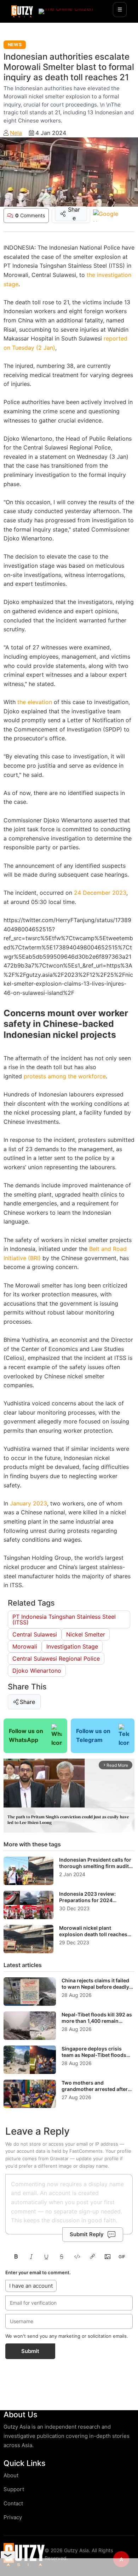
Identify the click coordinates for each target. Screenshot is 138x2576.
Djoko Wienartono (37, 1671)
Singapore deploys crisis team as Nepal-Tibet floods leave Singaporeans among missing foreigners (94, 2058)
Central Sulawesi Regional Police (56, 1659)
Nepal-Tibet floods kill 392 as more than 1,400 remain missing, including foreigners (97, 2021)
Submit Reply (87, 2234)
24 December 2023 (100, 893)
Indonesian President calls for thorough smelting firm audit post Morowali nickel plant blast (95, 1869)
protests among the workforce (65, 1076)
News (15, 45)
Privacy (13, 2517)
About (11, 2475)
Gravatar (59, 2158)
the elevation (35, 702)
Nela (16, 133)
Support (14, 2489)
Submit (30, 2351)
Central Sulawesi (35, 1634)
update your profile (97, 2158)
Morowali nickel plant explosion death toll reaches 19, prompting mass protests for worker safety (94, 1937)
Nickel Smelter (86, 1634)
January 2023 (28, 1503)
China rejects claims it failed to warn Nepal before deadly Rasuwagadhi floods (95, 1987)
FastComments (86, 2151)
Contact (13, 2503)
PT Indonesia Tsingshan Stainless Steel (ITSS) (64, 1619)
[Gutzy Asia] (22, 11)
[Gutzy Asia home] (24, 2555)
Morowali (25, 1646)
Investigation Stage (72, 1646)
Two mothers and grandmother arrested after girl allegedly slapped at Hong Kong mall (97, 2092)
